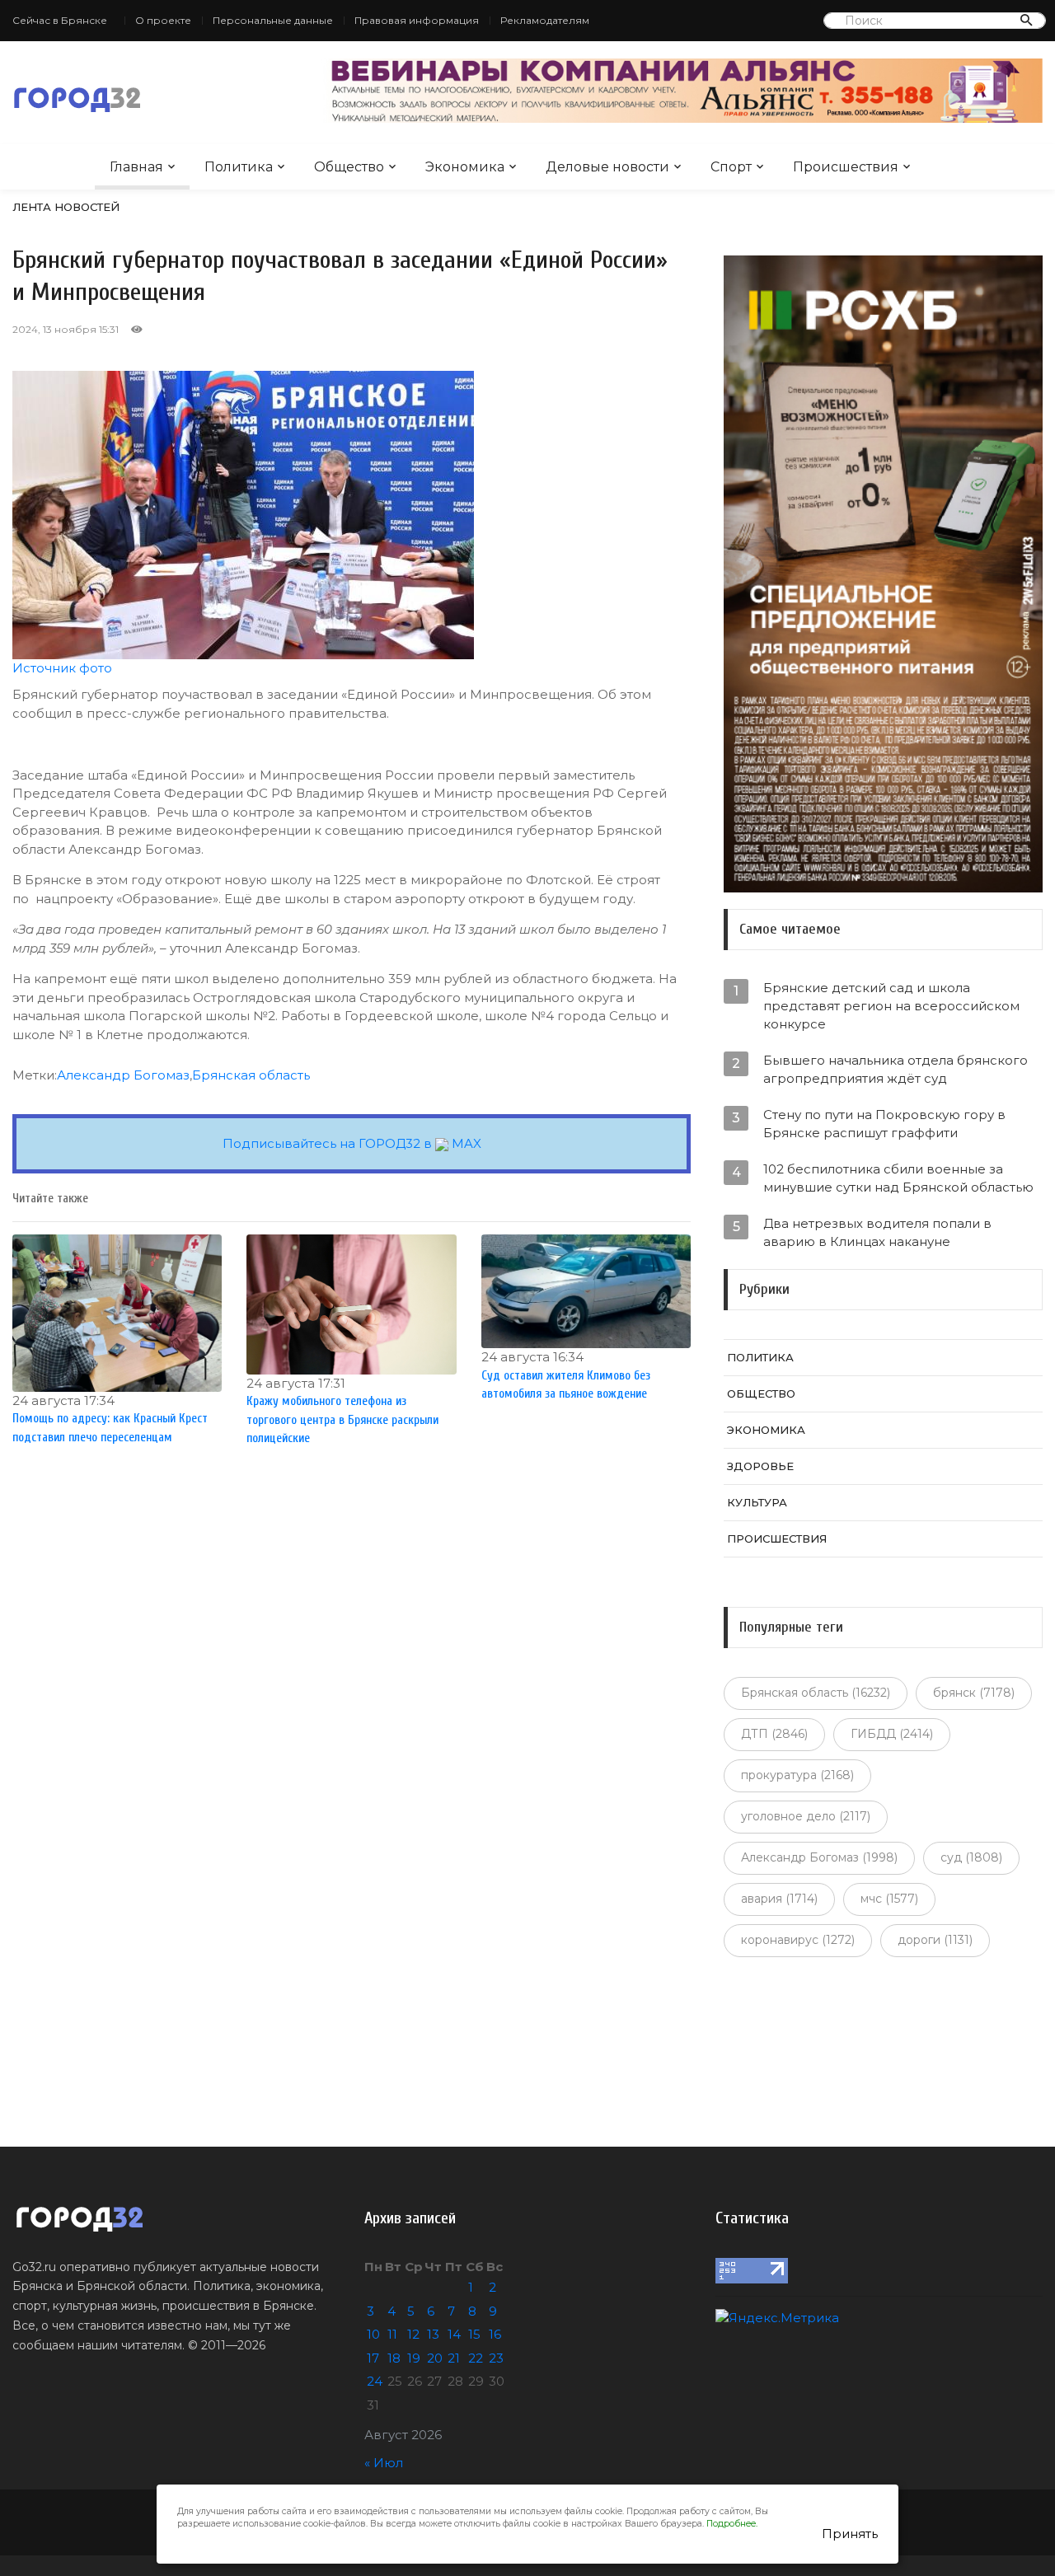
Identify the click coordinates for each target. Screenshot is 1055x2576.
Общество (349, 167)
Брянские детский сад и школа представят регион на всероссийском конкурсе (891, 1006)
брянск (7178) (974, 1693)
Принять (850, 2534)
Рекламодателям (545, 20)
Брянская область (251, 1075)
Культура (757, 1502)
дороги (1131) (935, 1940)
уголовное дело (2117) (806, 1816)
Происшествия (846, 167)
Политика (239, 167)
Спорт (731, 167)
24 (375, 2381)
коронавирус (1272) (798, 1940)
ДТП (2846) (774, 1734)
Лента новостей (66, 207)
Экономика (465, 167)
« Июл (384, 2463)
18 (394, 2358)
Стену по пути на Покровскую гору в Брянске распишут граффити (884, 1124)
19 (414, 2358)
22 (476, 2358)
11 (392, 2334)
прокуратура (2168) (797, 1775)
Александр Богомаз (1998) (819, 1857)
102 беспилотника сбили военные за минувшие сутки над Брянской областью (898, 1178)
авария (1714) (779, 1899)
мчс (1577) (889, 1899)
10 (373, 2334)
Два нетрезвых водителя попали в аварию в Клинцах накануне (877, 1232)
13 (433, 2334)
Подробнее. (732, 2524)
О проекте (163, 20)
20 (435, 2358)
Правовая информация (417, 20)
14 (454, 2334)
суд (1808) (971, 1857)
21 (454, 2358)
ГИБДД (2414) (892, 1734)
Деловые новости (607, 167)
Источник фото (62, 668)
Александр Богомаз (123, 1075)
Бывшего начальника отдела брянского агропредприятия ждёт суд (896, 1069)
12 (413, 2334)
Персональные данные (273, 20)
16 (495, 2334)
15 (474, 2334)
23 (496, 2358)
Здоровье (760, 1466)
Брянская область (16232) (816, 1693)
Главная (136, 167)
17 (373, 2358)
